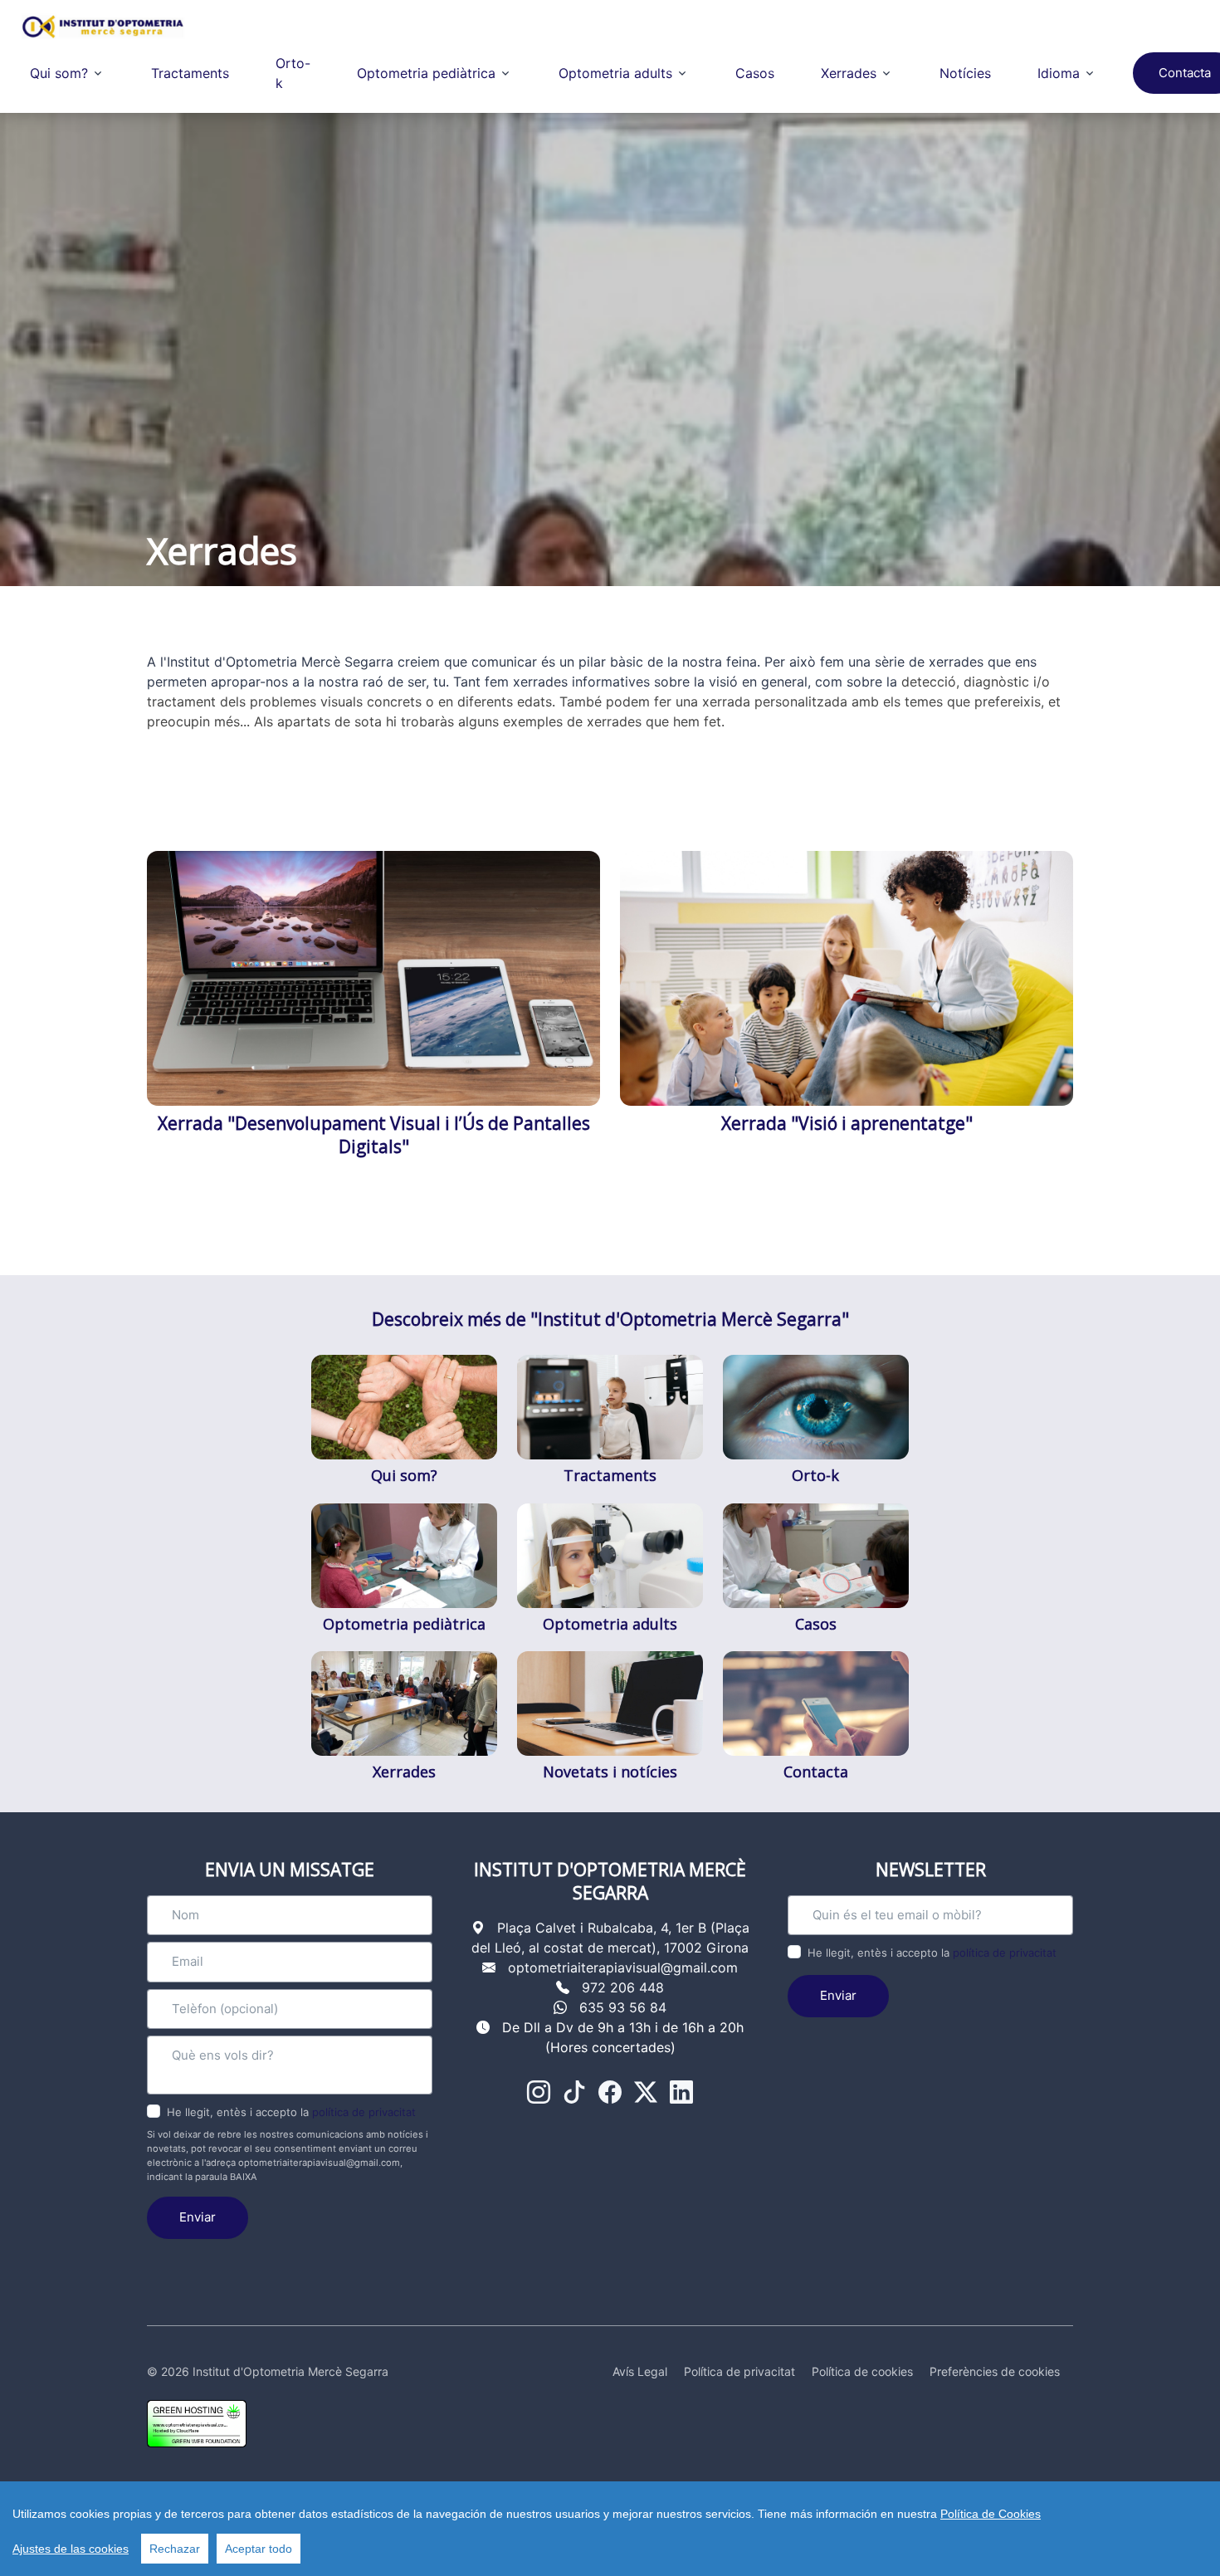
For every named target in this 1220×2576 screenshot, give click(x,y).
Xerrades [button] (849, 73)
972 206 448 (623, 1987)
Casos (755, 73)
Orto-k (293, 73)
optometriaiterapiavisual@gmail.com (623, 1967)
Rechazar (175, 2549)
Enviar (198, 2217)
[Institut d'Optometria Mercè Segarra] (103, 27)
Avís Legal (640, 2371)
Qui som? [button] (59, 73)
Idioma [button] (1059, 73)
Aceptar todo (259, 2549)
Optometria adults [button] (615, 73)
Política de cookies (862, 2371)
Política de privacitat (739, 2371)
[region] (610, 2529)
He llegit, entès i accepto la (291, 2112)
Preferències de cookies (995, 2371)
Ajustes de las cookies (71, 2549)
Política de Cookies (991, 2514)
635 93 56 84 (623, 2007)
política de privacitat (364, 2112)
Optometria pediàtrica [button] (426, 73)
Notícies (965, 73)
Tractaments (190, 73)
